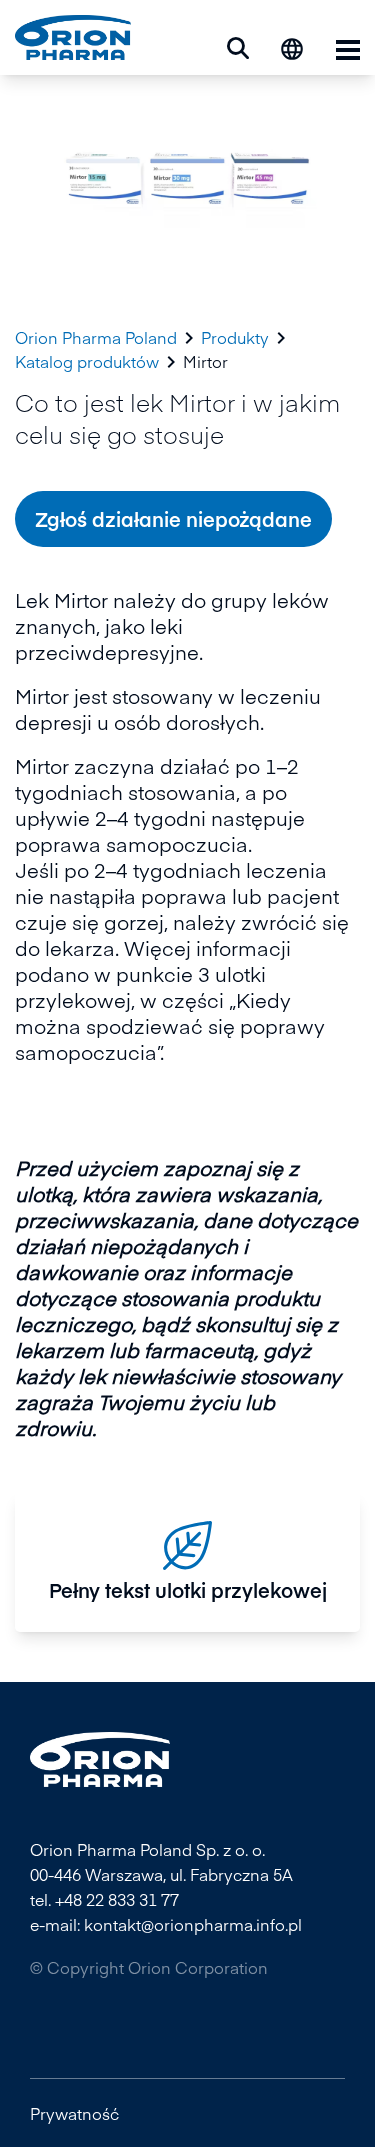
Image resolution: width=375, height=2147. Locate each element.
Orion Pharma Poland (96, 337)
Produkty (235, 337)
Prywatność (74, 2113)
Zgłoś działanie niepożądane (173, 518)
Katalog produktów (87, 361)
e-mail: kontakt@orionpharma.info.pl (166, 1924)
